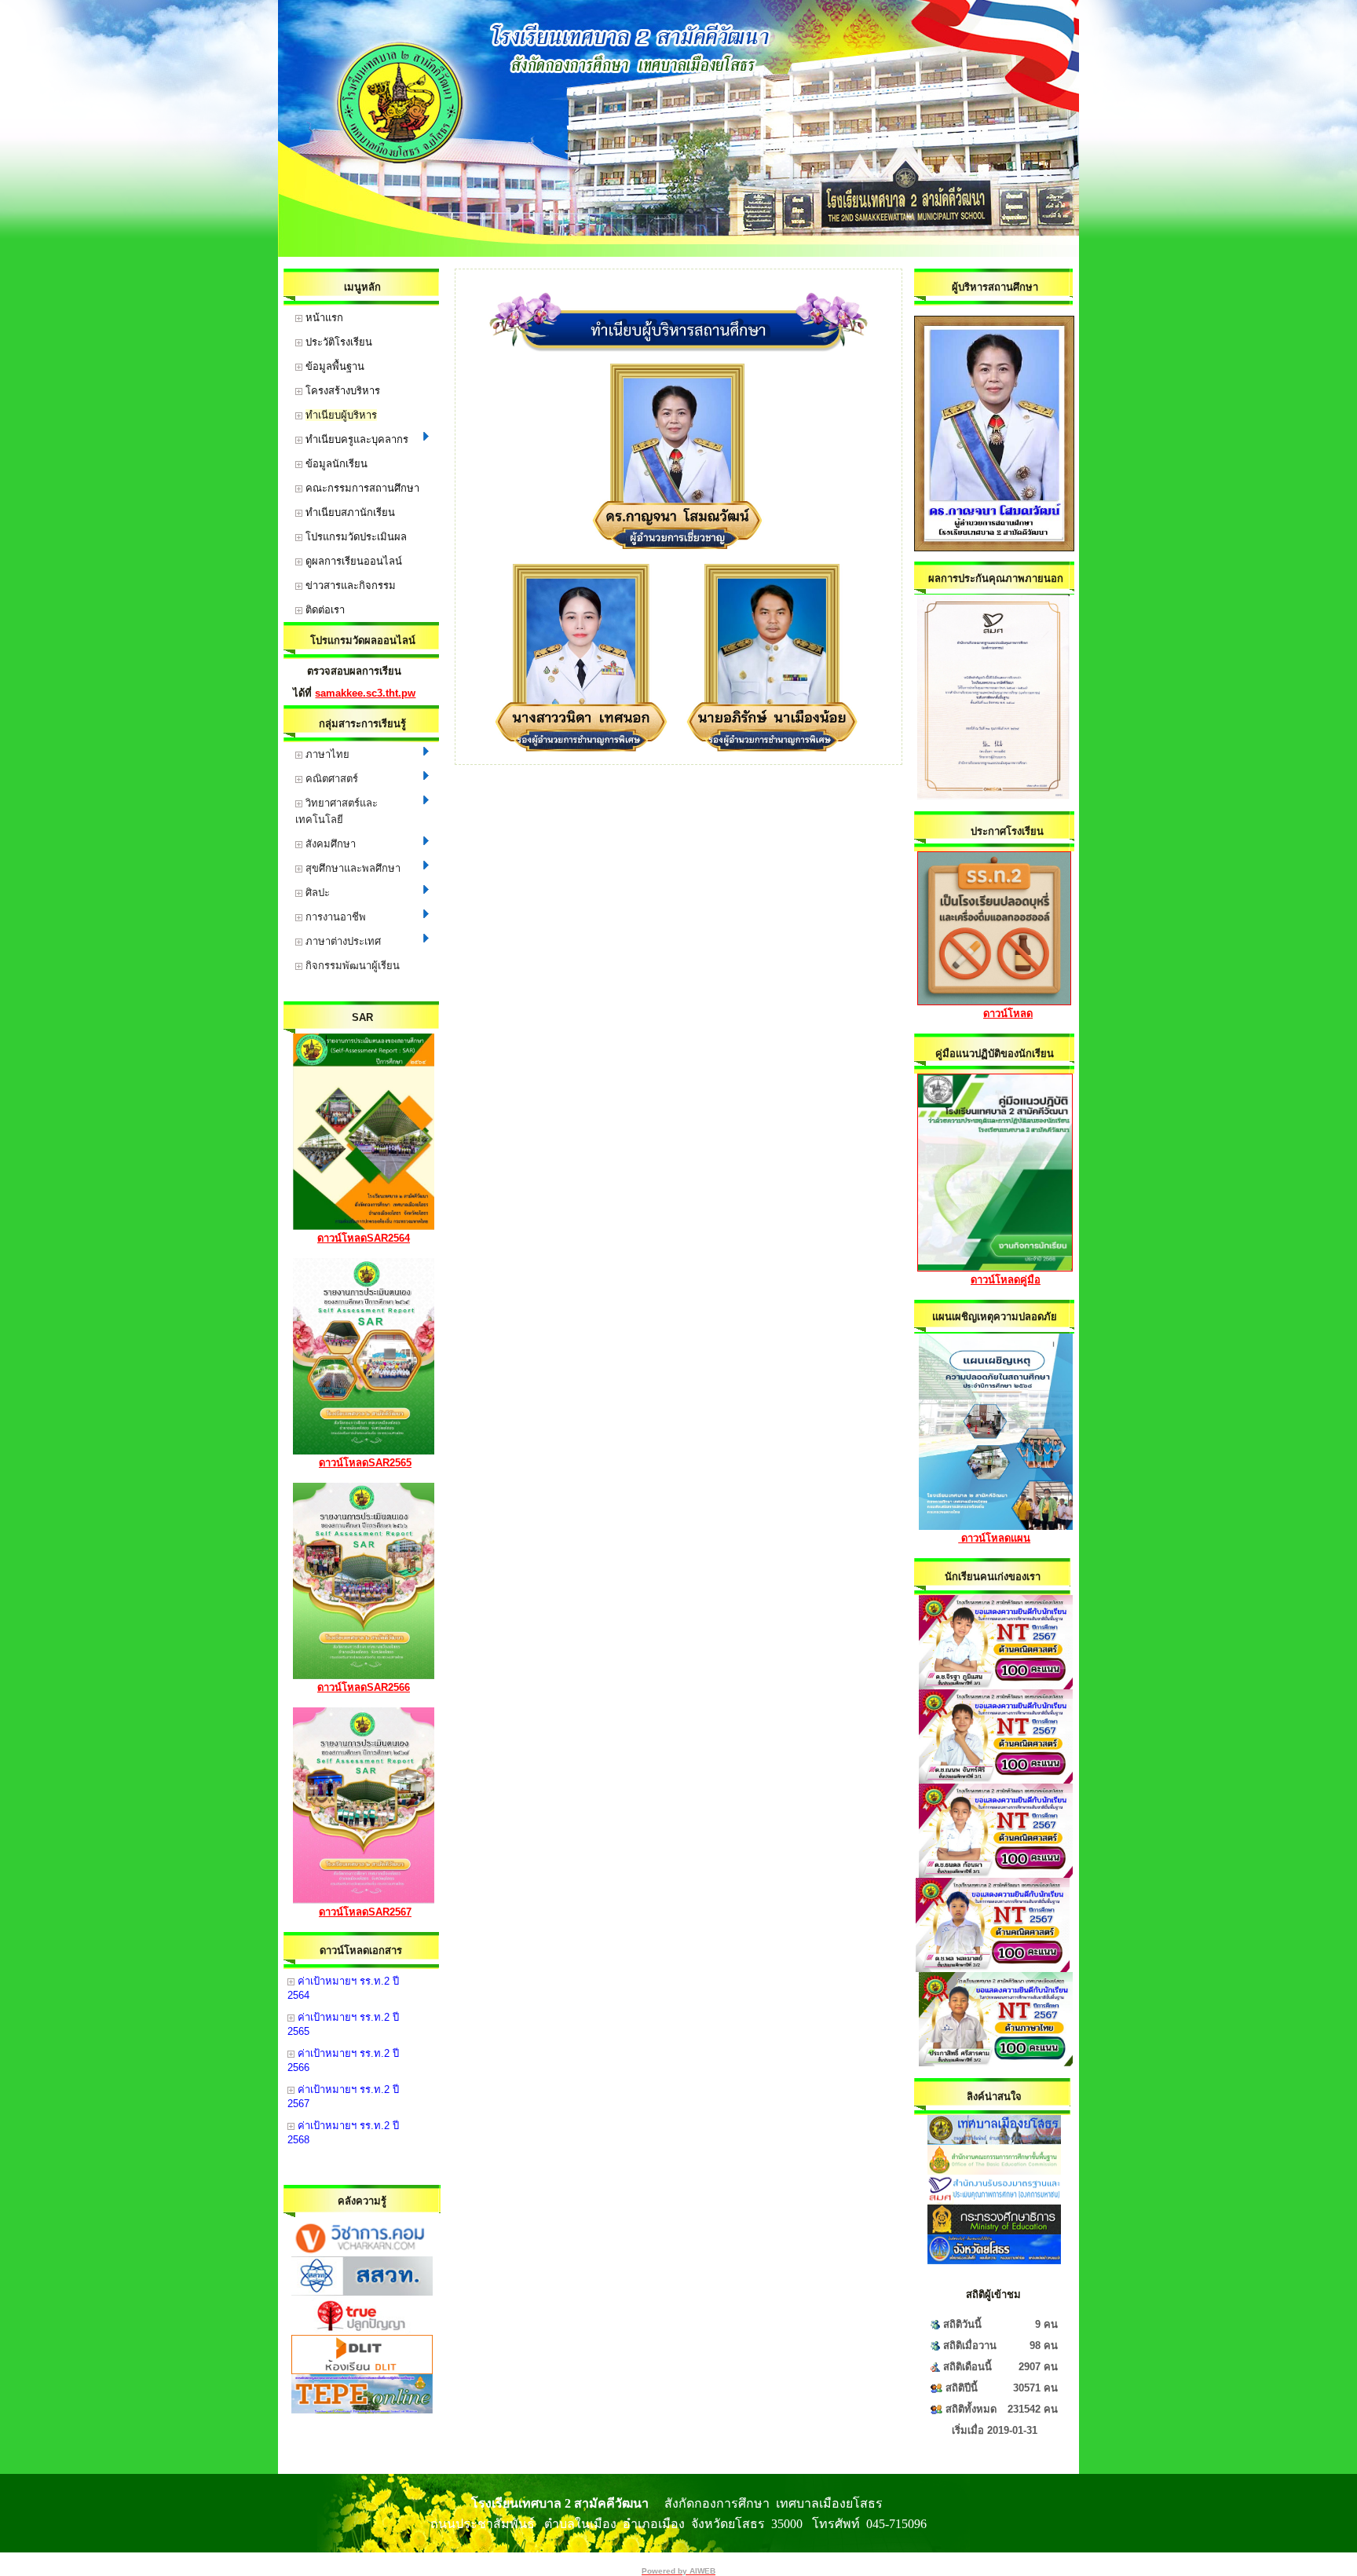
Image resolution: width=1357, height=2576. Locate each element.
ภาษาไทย (326, 754)
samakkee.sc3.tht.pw (365, 693)
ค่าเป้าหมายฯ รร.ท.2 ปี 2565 (343, 2024)
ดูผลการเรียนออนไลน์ (352, 561)
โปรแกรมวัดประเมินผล (355, 537)
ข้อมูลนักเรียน (335, 464)
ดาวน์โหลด (1008, 1014)
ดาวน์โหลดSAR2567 (365, 1912)
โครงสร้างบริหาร (341, 391)
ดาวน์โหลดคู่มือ (1006, 1280)
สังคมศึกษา (329, 844)
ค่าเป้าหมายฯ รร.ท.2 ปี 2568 (343, 2133)
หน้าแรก (323, 318)
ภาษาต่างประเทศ (342, 941)
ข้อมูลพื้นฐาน (333, 366)
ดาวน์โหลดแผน (994, 1538)
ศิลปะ (316, 893)
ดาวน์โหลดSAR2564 (364, 1238)
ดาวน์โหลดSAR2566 (364, 1687)
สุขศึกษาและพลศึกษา (351, 868)
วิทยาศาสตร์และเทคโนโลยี (337, 811)
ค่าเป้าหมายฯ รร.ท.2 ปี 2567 (343, 2097)
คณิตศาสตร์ (330, 779)
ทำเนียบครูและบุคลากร (355, 439)
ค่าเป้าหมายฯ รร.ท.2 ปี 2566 (343, 2060)
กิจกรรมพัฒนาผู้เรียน (351, 966)
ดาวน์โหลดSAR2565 (365, 1463)
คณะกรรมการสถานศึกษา (361, 488)
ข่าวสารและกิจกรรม (349, 585)
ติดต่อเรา (324, 610)
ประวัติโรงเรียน (337, 342)
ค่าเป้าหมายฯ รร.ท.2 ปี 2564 (343, 1988)
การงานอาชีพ (334, 917)
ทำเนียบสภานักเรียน (349, 512)
